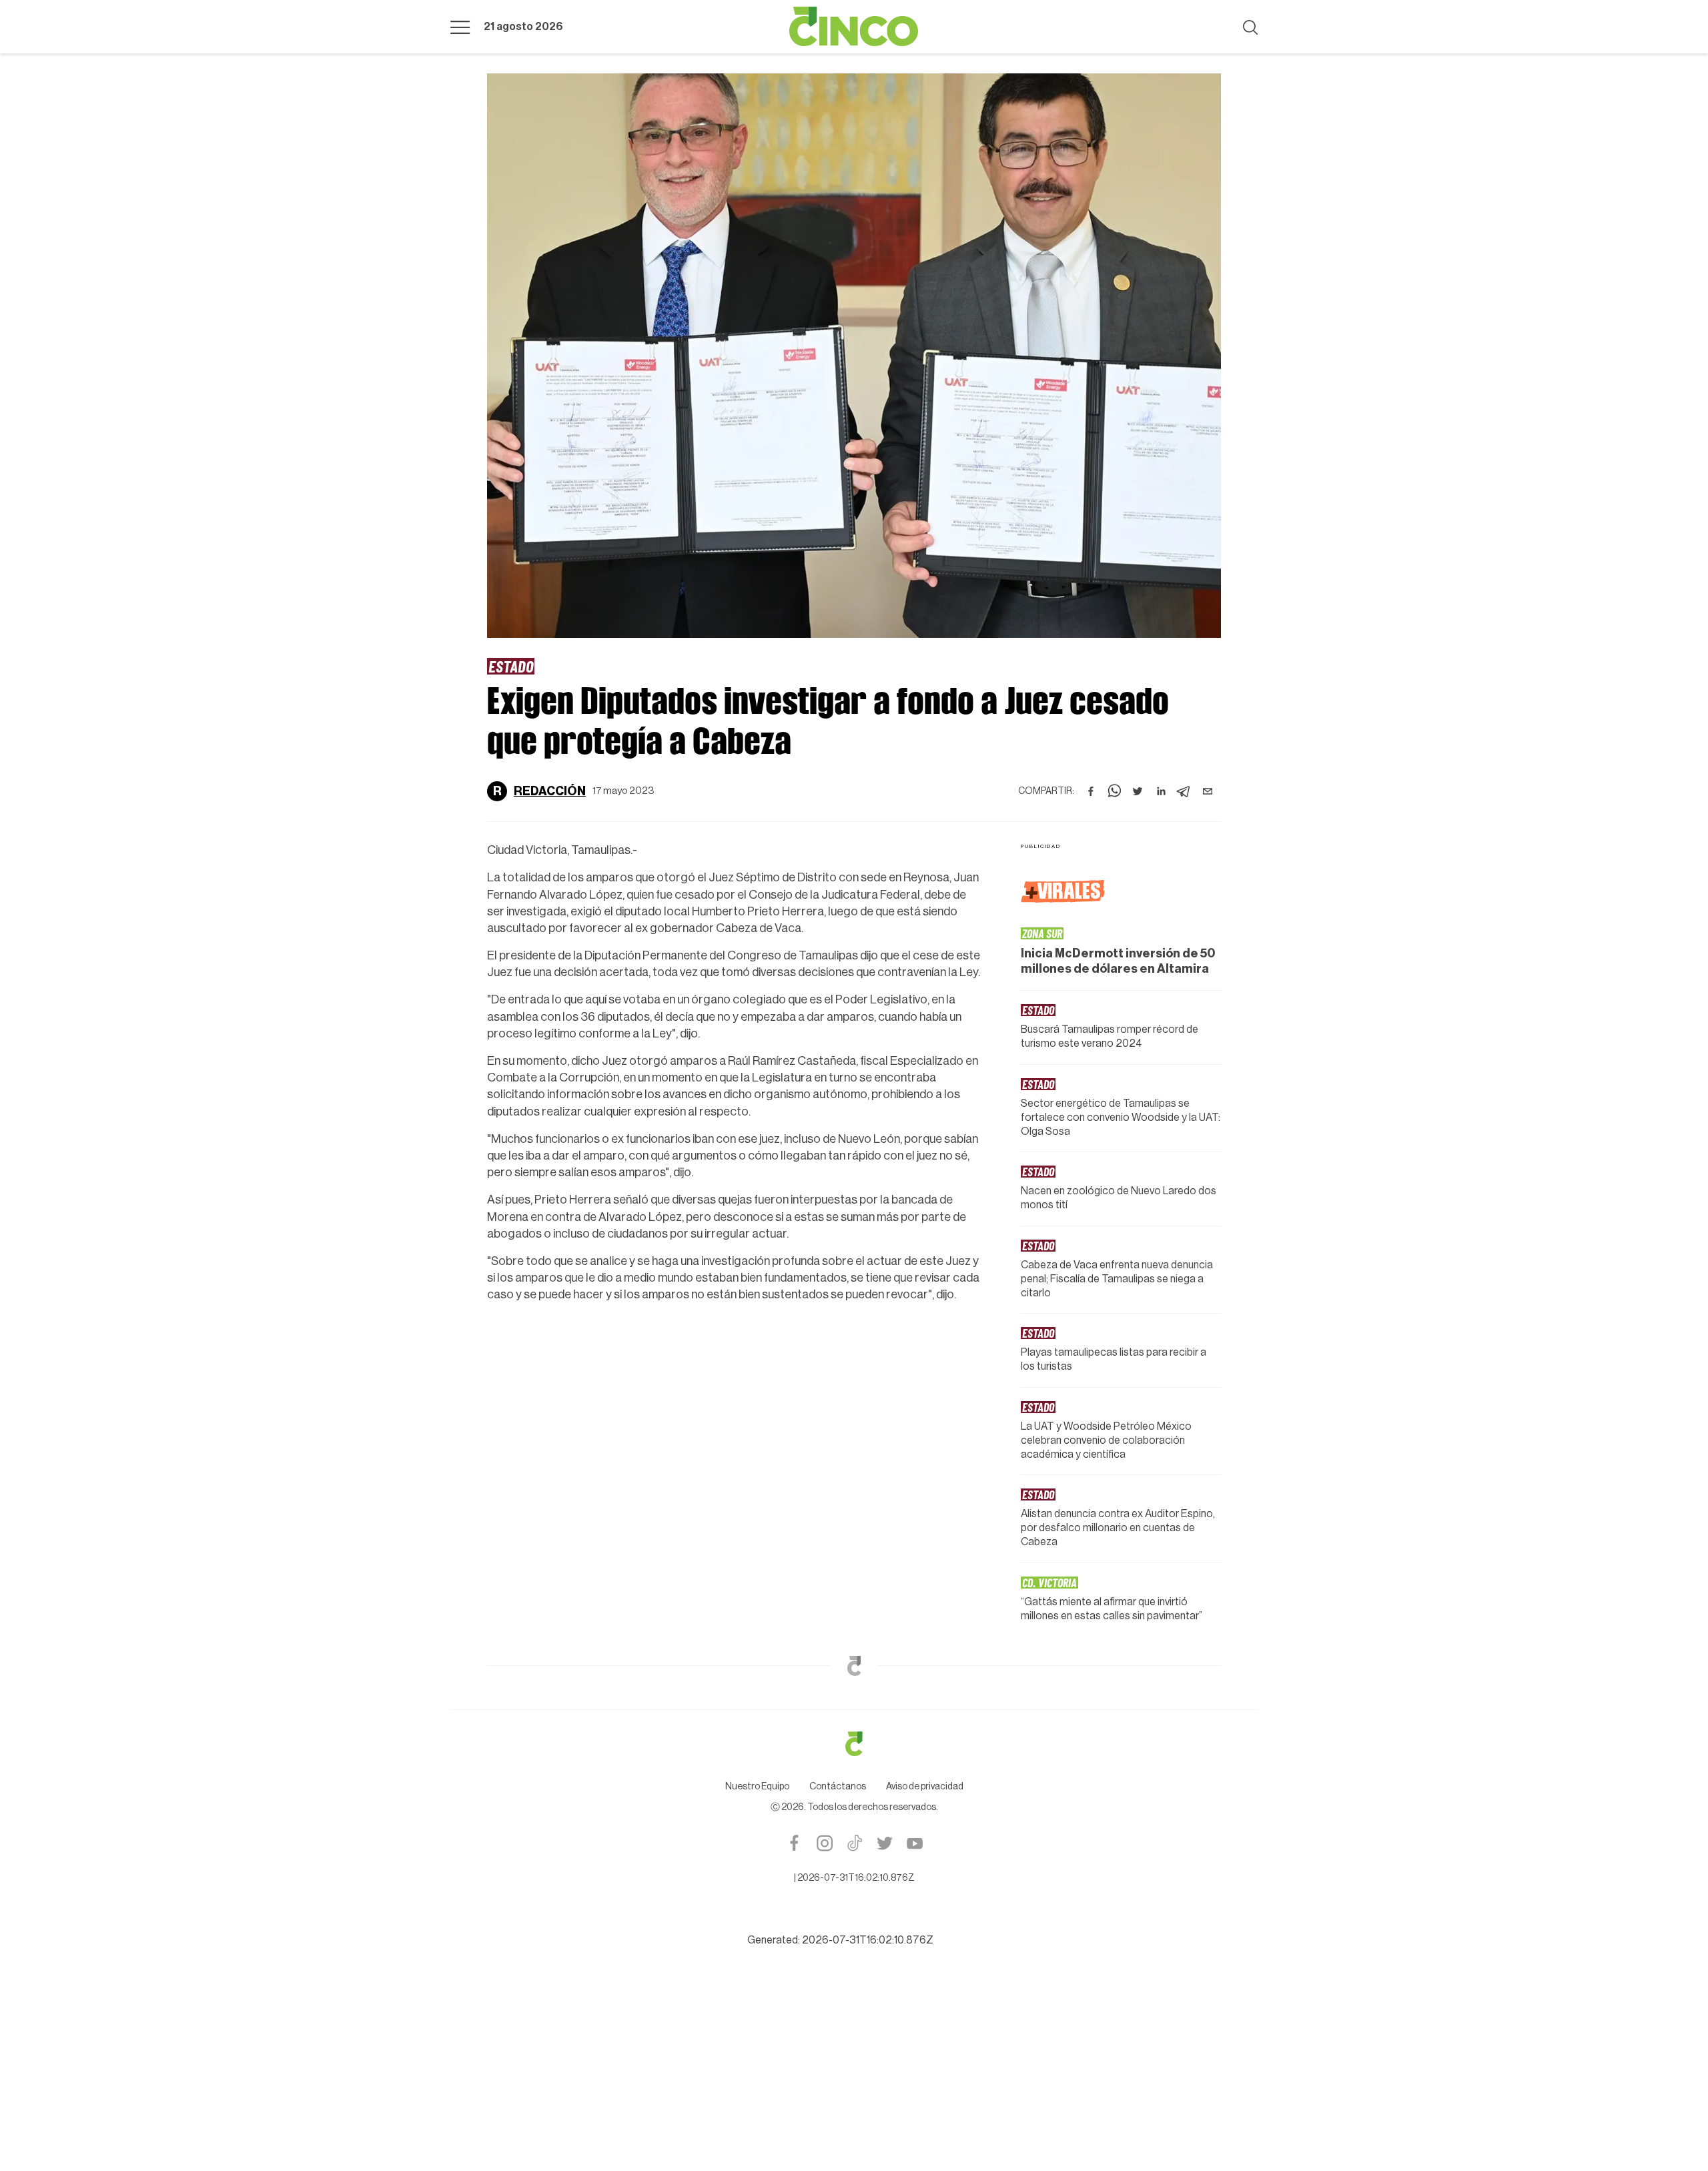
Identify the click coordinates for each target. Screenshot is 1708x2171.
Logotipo (854, 27)
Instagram (824, 1843)
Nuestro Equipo (757, 1787)
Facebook (794, 1843)
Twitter (884, 1843)
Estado (511, 666)
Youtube (914, 1843)
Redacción (550, 791)
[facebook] (1091, 791)
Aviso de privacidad (925, 1787)
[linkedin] (1161, 791)
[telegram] (1184, 791)
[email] (1208, 791)
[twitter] (1138, 791)
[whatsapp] (1114, 791)
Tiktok (854, 1843)
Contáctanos (838, 1787)
